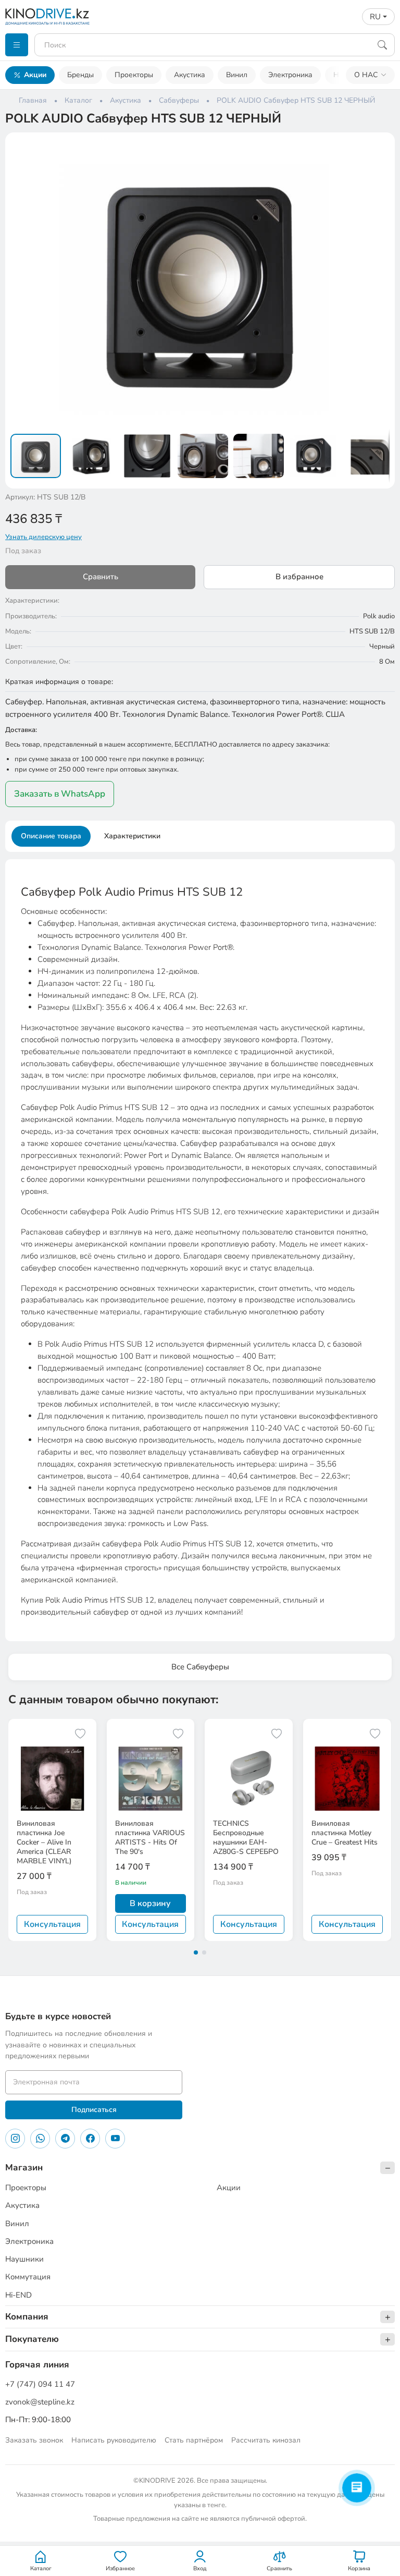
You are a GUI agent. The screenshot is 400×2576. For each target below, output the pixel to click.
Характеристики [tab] (132, 836)
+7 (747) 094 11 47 (40, 2384)
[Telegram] (65, 2139)
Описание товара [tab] (51, 836)
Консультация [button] (52, 1924)
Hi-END (18, 2295)
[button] (380, 147)
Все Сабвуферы (200, 1667)
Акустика (190, 75)
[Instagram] (15, 2139)
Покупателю (32, 2339)
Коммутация (28, 2277)
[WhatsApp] (40, 2139)
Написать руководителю (114, 2440)
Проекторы (134, 75)
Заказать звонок (34, 2440)
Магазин (24, 2168)
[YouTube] (115, 2139)
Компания (27, 2317)
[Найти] (382, 45)
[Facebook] (90, 2139)
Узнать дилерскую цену (43, 537)
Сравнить (101, 577)
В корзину (150, 1903)
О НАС (366, 75)
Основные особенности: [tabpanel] (200, 1251)
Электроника (290, 75)
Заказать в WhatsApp (60, 794)
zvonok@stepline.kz (40, 2402)
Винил (237, 75)
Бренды (80, 75)
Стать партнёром (194, 2440)
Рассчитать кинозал (266, 2440)
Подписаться (94, 2110)
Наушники (24, 2259)
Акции (35, 75)
